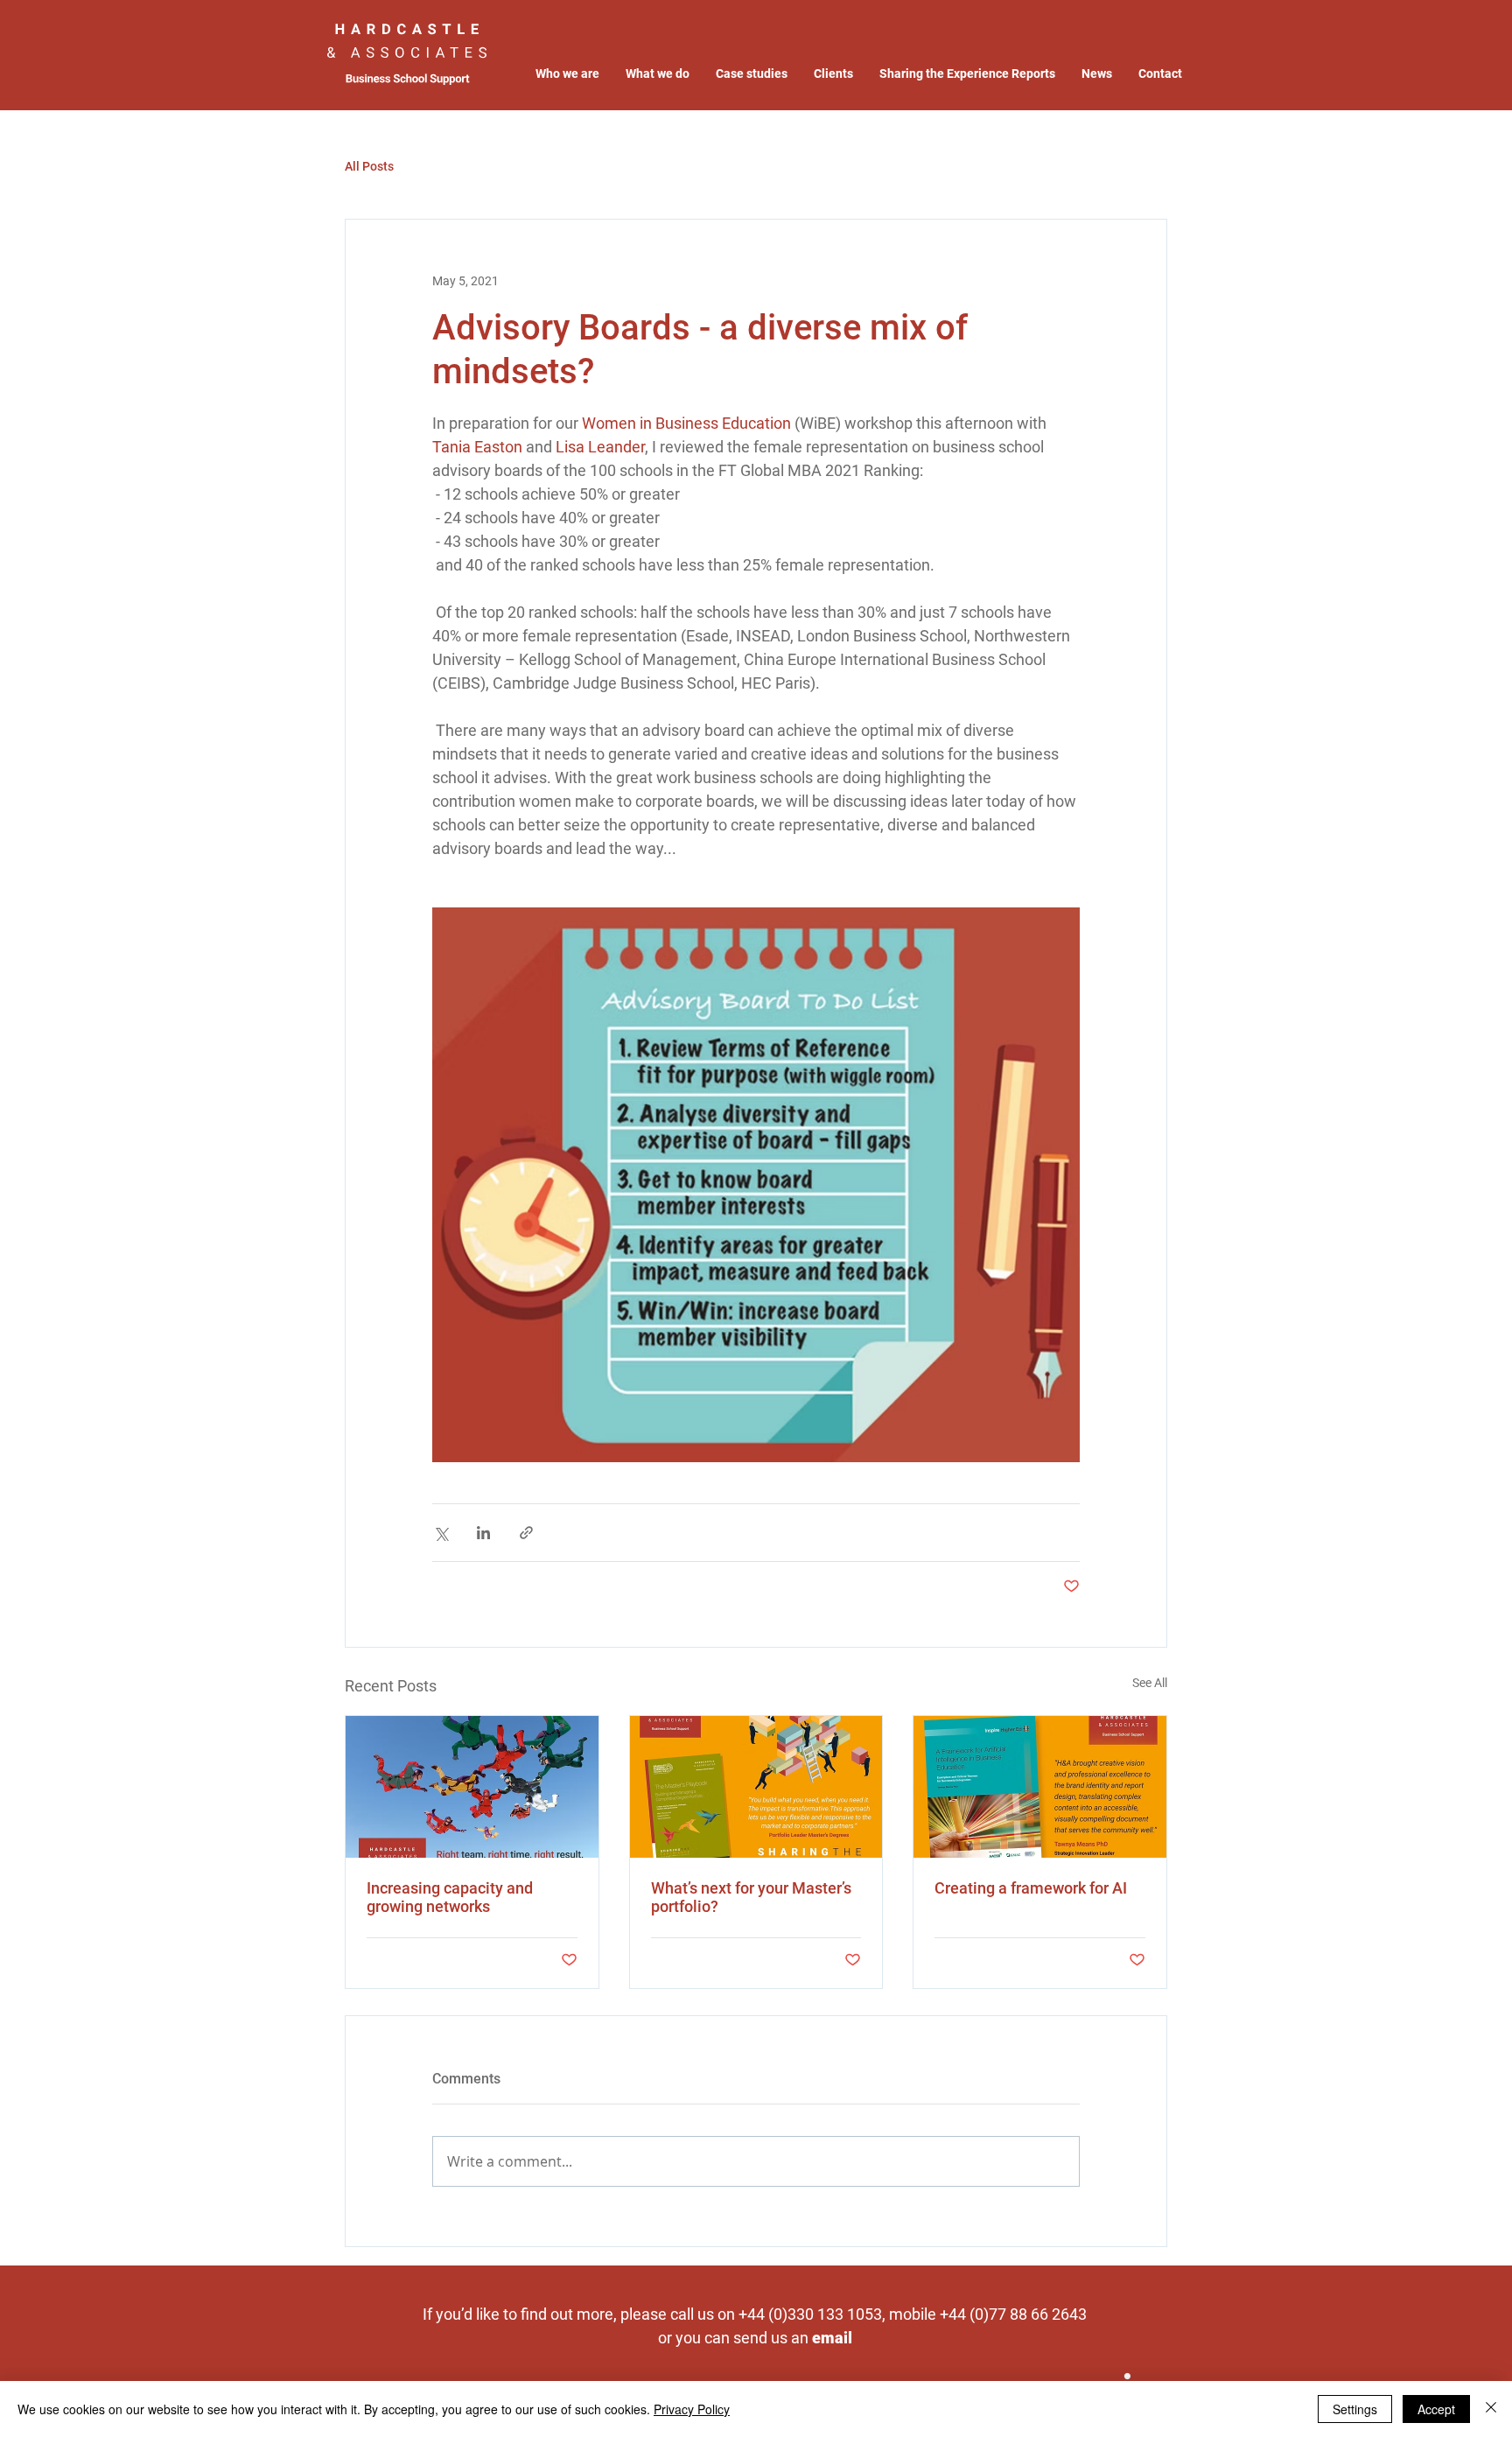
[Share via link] (526, 1533)
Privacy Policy (692, 2409)
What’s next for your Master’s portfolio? (751, 1897)
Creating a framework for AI (1031, 1888)
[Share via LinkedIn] (483, 1533)
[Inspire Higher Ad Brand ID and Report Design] (1040, 1787)
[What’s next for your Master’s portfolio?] (756, 1787)
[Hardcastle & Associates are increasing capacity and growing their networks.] (472, 1787)
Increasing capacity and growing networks (450, 1897)
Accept (1436, 2409)
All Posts (369, 166)
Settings (1355, 2409)
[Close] (1491, 2409)
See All (1150, 1683)
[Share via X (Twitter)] (441, 1533)
